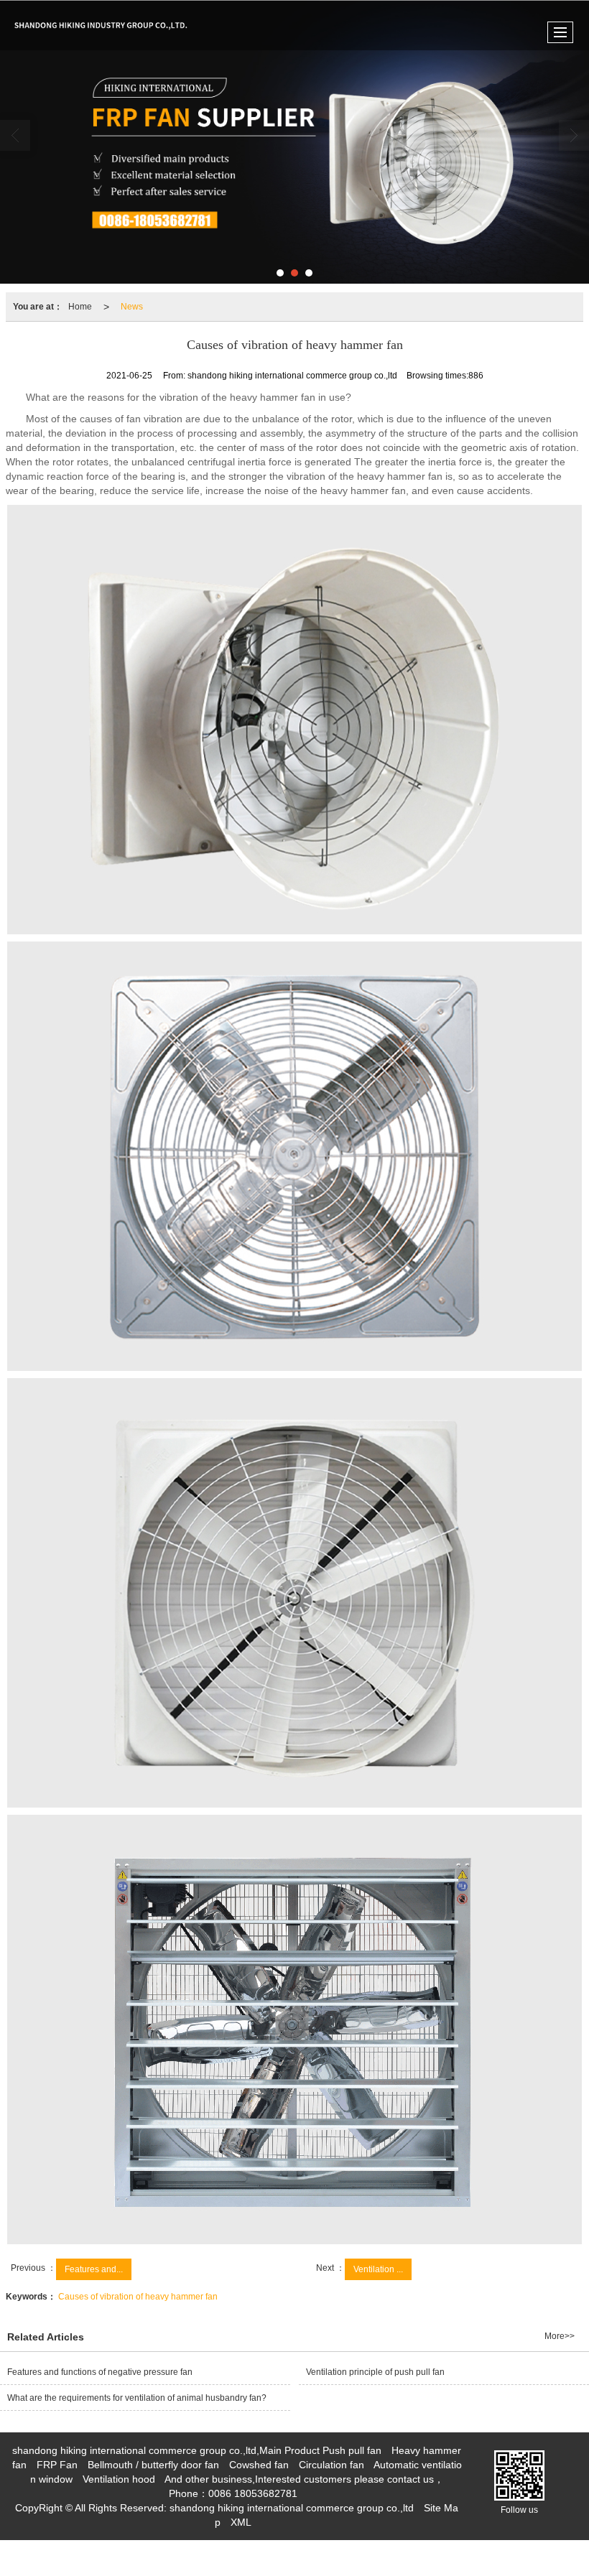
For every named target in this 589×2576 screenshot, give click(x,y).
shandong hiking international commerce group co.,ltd (292, 2508)
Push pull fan (352, 2450)
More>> (560, 2336)
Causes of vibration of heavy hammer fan (138, 2297)
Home (80, 307)
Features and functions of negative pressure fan (100, 2372)
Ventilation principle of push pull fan (375, 2372)
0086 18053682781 (253, 2493)
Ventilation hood (119, 2479)
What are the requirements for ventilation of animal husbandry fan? (137, 2398)
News (132, 307)
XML (241, 2522)
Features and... (94, 2269)
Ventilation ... (378, 2269)
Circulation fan (331, 2465)
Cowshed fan (259, 2465)
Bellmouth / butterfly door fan (153, 2465)
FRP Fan (57, 2465)
